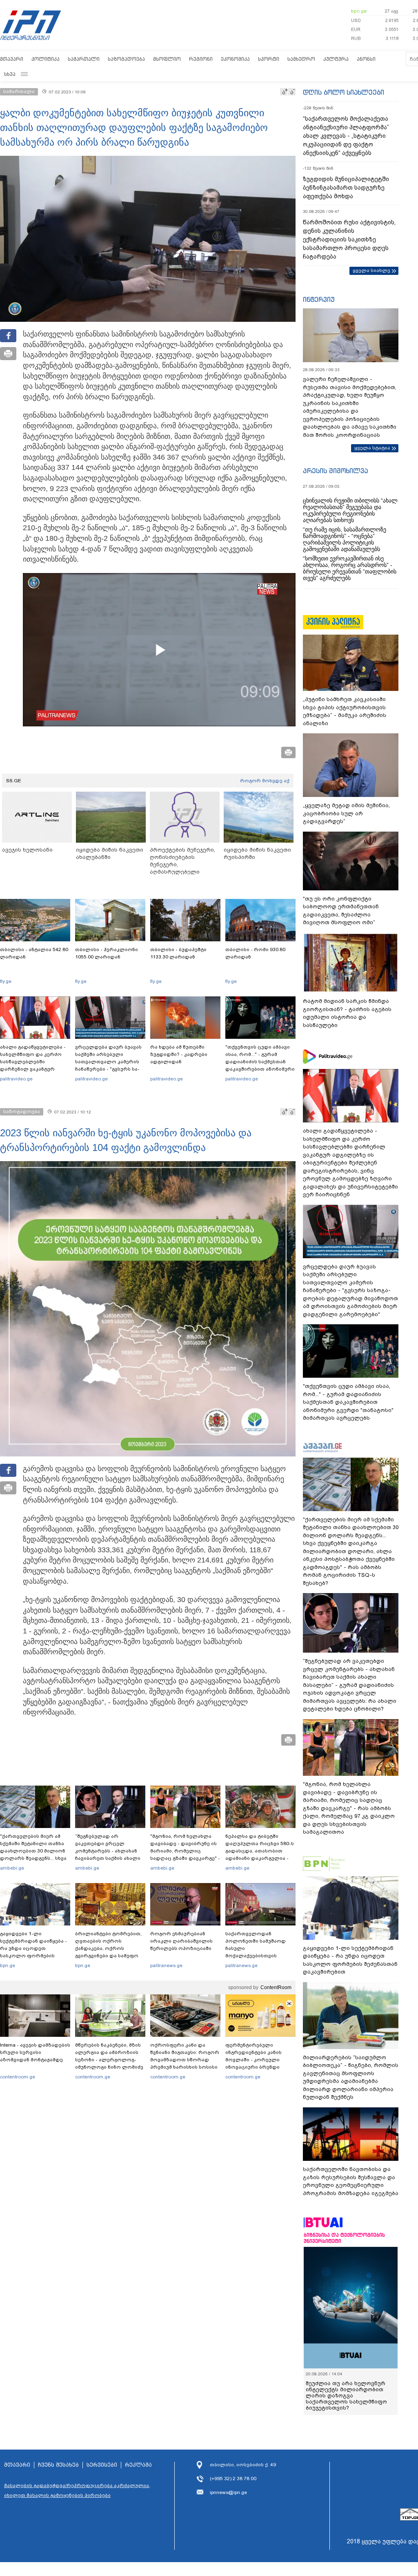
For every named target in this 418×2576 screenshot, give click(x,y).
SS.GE (14, 781)
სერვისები (102, 2465)
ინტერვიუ (319, 299)
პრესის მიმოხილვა (335, 471)
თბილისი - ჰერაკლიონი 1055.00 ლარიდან (107, 953)
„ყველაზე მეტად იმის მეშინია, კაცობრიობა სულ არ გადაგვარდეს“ (346, 813)
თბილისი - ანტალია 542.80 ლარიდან (34, 953)
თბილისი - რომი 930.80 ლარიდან (255, 953)
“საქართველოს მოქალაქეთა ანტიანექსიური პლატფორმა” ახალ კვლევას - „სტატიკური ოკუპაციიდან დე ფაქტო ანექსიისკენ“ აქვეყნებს (346, 136)
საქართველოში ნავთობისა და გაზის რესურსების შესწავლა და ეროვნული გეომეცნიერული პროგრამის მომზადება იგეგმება (351, 2181)
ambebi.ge (12, 1868)
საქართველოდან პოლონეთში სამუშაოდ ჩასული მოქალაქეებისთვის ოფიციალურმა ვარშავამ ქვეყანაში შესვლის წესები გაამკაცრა (259, 1956)
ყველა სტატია (372, 448)
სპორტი (269, 59)
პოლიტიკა (46, 59)
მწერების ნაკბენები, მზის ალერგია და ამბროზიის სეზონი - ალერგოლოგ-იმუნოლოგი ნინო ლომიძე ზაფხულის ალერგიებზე (109, 2060)
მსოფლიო (167, 59)
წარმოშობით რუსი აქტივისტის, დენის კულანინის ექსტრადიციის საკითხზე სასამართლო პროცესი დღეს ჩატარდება (349, 239)
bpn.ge (359, 11)
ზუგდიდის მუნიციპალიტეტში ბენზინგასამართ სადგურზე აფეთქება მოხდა (346, 188)
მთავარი (12, 59)
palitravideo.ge (16, 1079)
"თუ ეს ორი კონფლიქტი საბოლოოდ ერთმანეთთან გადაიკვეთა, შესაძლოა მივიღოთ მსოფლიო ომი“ (341, 911)
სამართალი (84, 59)
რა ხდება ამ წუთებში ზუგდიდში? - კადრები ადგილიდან (179, 1054)
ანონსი (366, 59)
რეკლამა (138, 2465)
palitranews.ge (166, 1965)
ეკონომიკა (235, 59)
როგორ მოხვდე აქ (265, 781)
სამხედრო (301, 59)
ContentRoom (276, 1987)
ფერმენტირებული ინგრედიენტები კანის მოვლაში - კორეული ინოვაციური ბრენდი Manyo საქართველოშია (256, 2060)
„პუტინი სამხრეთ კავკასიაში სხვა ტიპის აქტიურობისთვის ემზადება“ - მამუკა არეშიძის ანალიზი (345, 711)
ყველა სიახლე (371, 270)
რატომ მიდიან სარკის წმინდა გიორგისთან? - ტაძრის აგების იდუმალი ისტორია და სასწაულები (347, 1013)
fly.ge (6, 981)
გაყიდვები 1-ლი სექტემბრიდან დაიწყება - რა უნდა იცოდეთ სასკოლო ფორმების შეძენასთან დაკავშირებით (33, 1952)
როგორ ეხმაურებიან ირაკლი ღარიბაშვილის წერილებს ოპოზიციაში (181, 1941)
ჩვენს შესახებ (58, 2465)
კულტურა (336, 59)
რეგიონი (201, 59)
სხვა (10, 74)
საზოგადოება (126, 59)
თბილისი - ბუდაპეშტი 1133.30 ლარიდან (178, 953)
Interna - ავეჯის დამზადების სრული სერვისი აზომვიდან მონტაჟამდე (35, 2052)
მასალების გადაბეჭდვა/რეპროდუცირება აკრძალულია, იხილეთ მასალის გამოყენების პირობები (77, 2490)
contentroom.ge (18, 2077)
